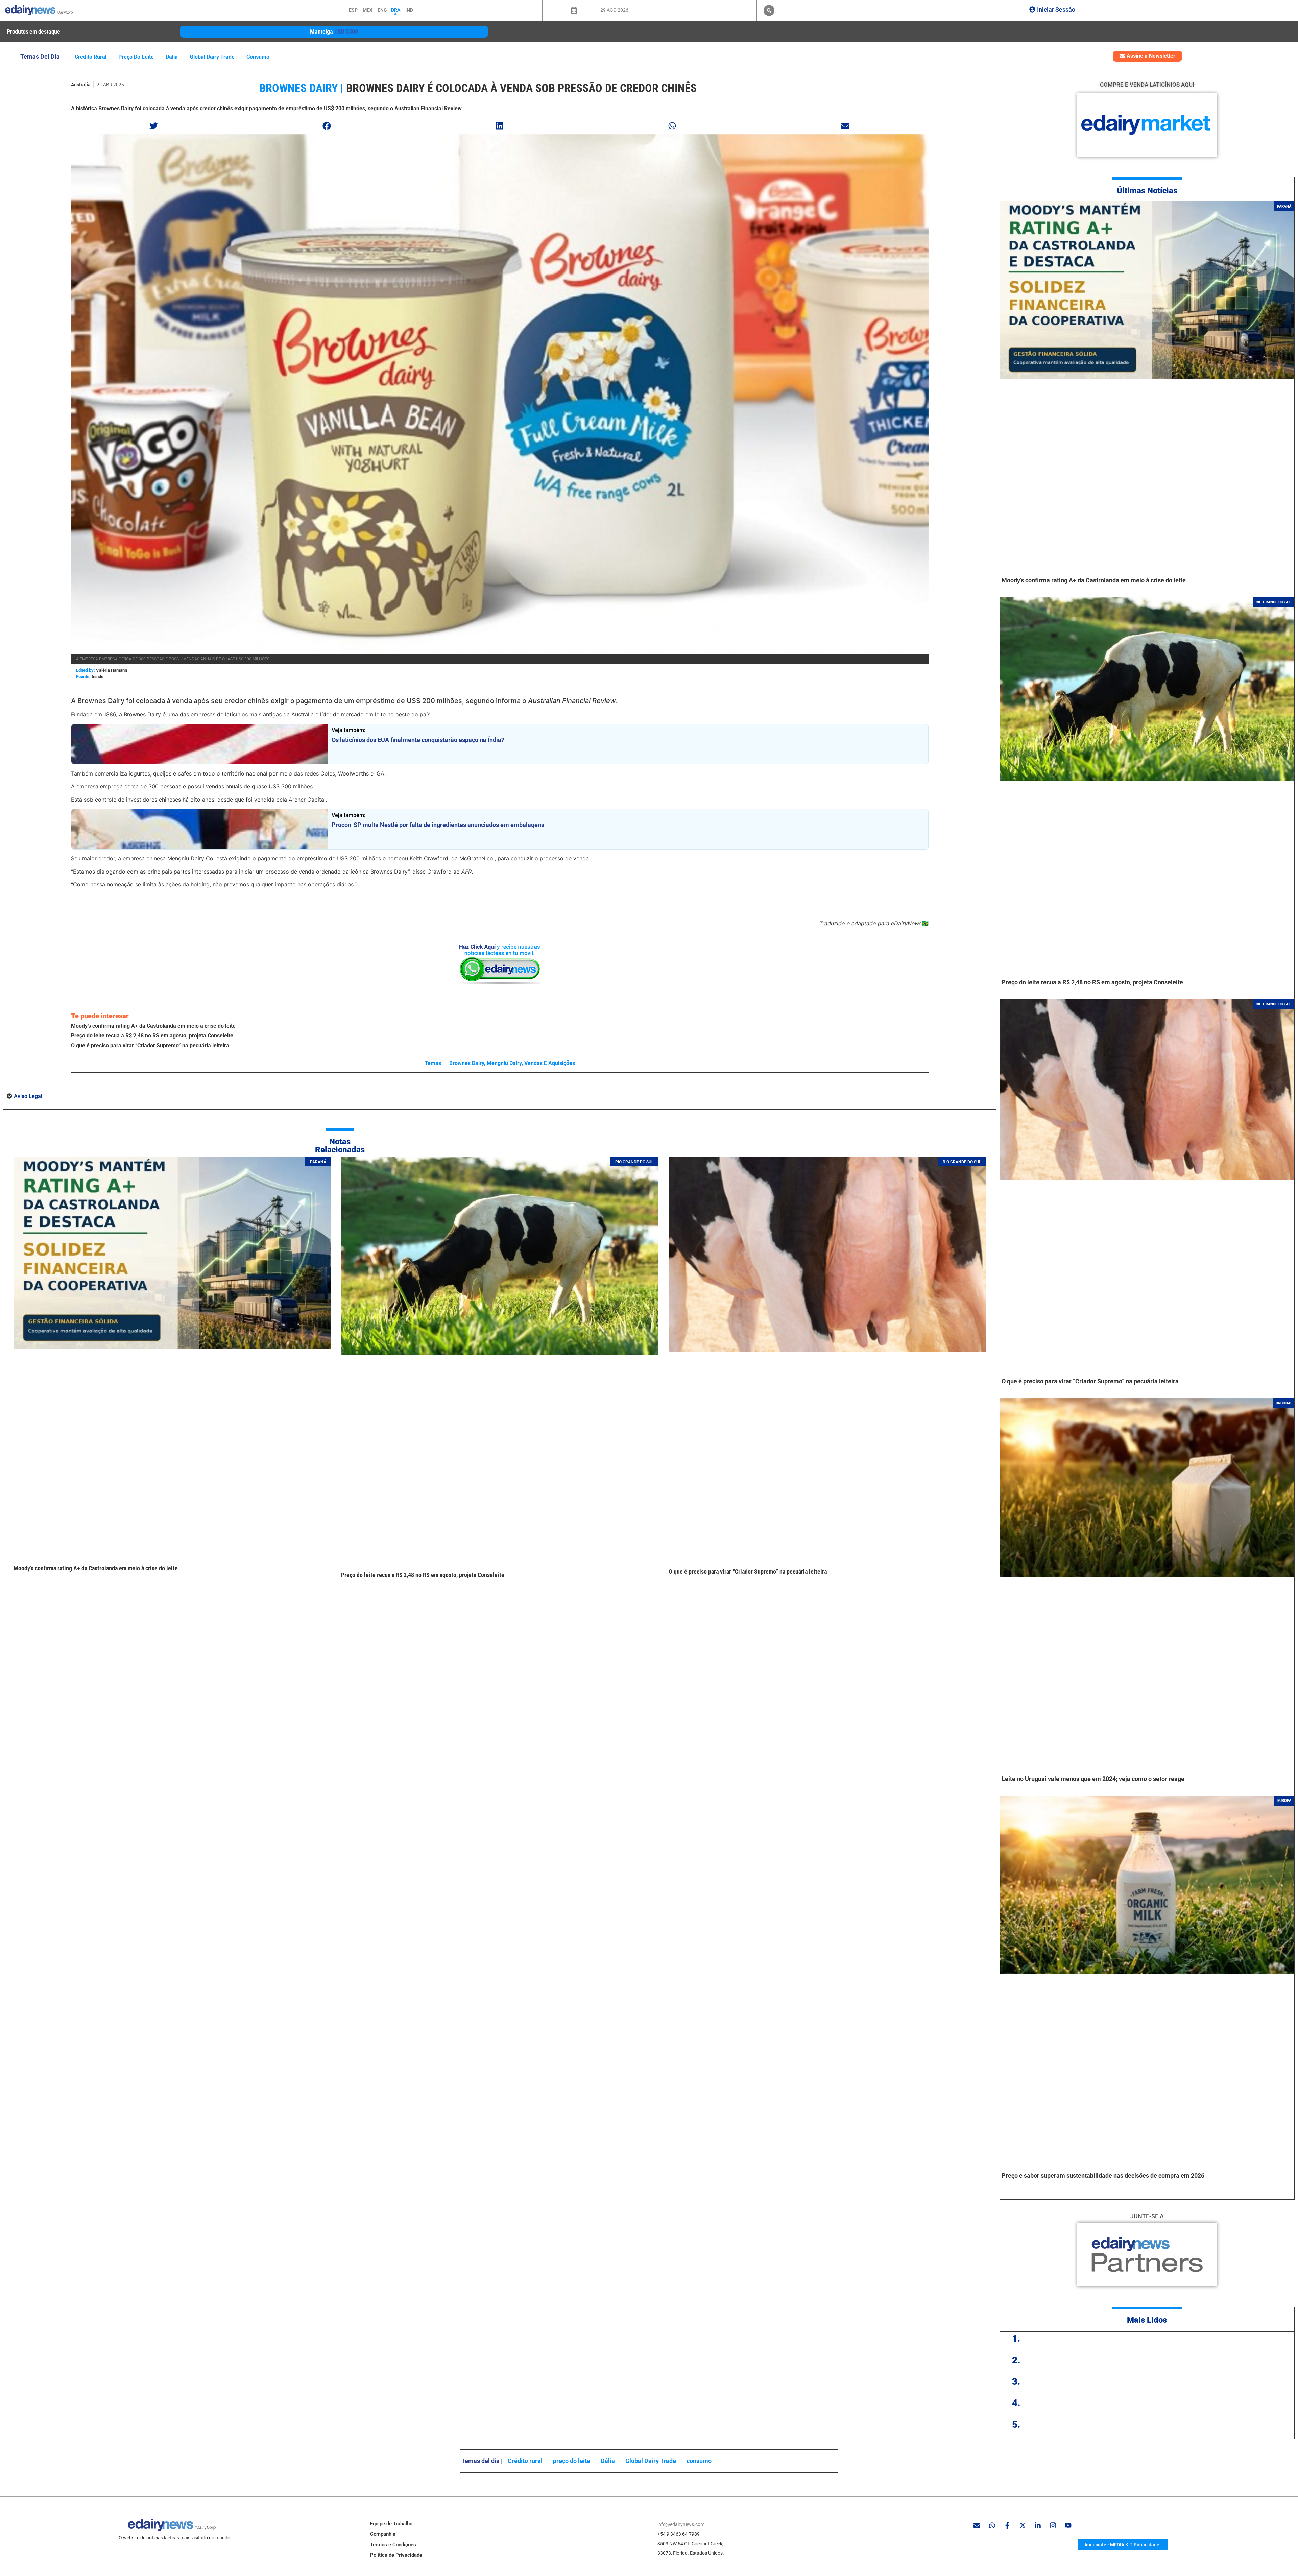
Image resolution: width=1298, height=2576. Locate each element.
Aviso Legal (28, 1096)
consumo (258, 57)
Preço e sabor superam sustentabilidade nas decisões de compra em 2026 (1103, 2176)
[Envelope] (977, 2525)
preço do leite (136, 57)
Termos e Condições (393, 2545)
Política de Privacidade (396, 2555)
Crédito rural (91, 57)
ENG (382, 10)
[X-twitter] (1023, 2525)
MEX (368, 10)
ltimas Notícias (1150, 191)
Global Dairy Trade (212, 57)
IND (409, 10)
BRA (396, 10)
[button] (769, 10)
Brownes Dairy (467, 1063)
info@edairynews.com (681, 2524)
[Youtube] (1068, 2525)
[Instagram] (1053, 2525)
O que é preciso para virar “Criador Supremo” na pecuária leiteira (150, 1045)
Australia (81, 85)
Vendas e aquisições (550, 1063)
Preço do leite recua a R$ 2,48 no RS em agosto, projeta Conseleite (152, 1036)
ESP (353, 10)
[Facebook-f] (1007, 2525)
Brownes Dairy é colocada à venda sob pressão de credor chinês (521, 88)
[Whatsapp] (992, 2525)
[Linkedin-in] (1038, 2525)
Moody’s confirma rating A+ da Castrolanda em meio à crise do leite (153, 1026)
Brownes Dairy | (301, 88)
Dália (172, 57)
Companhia (383, 2534)
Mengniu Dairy (504, 1063)
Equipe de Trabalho (391, 2524)
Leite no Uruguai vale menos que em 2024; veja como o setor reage (1093, 1779)
